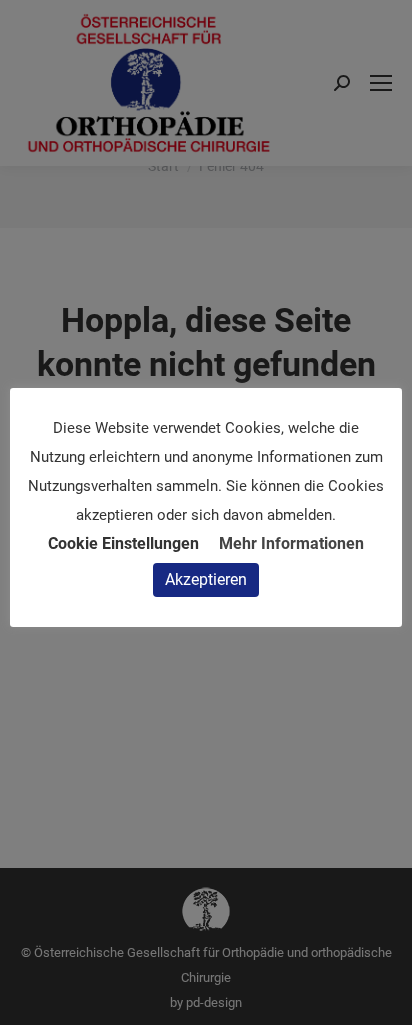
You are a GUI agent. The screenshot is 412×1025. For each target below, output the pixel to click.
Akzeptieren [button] (206, 579)
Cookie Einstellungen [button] (123, 543)
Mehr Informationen (291, 543)
